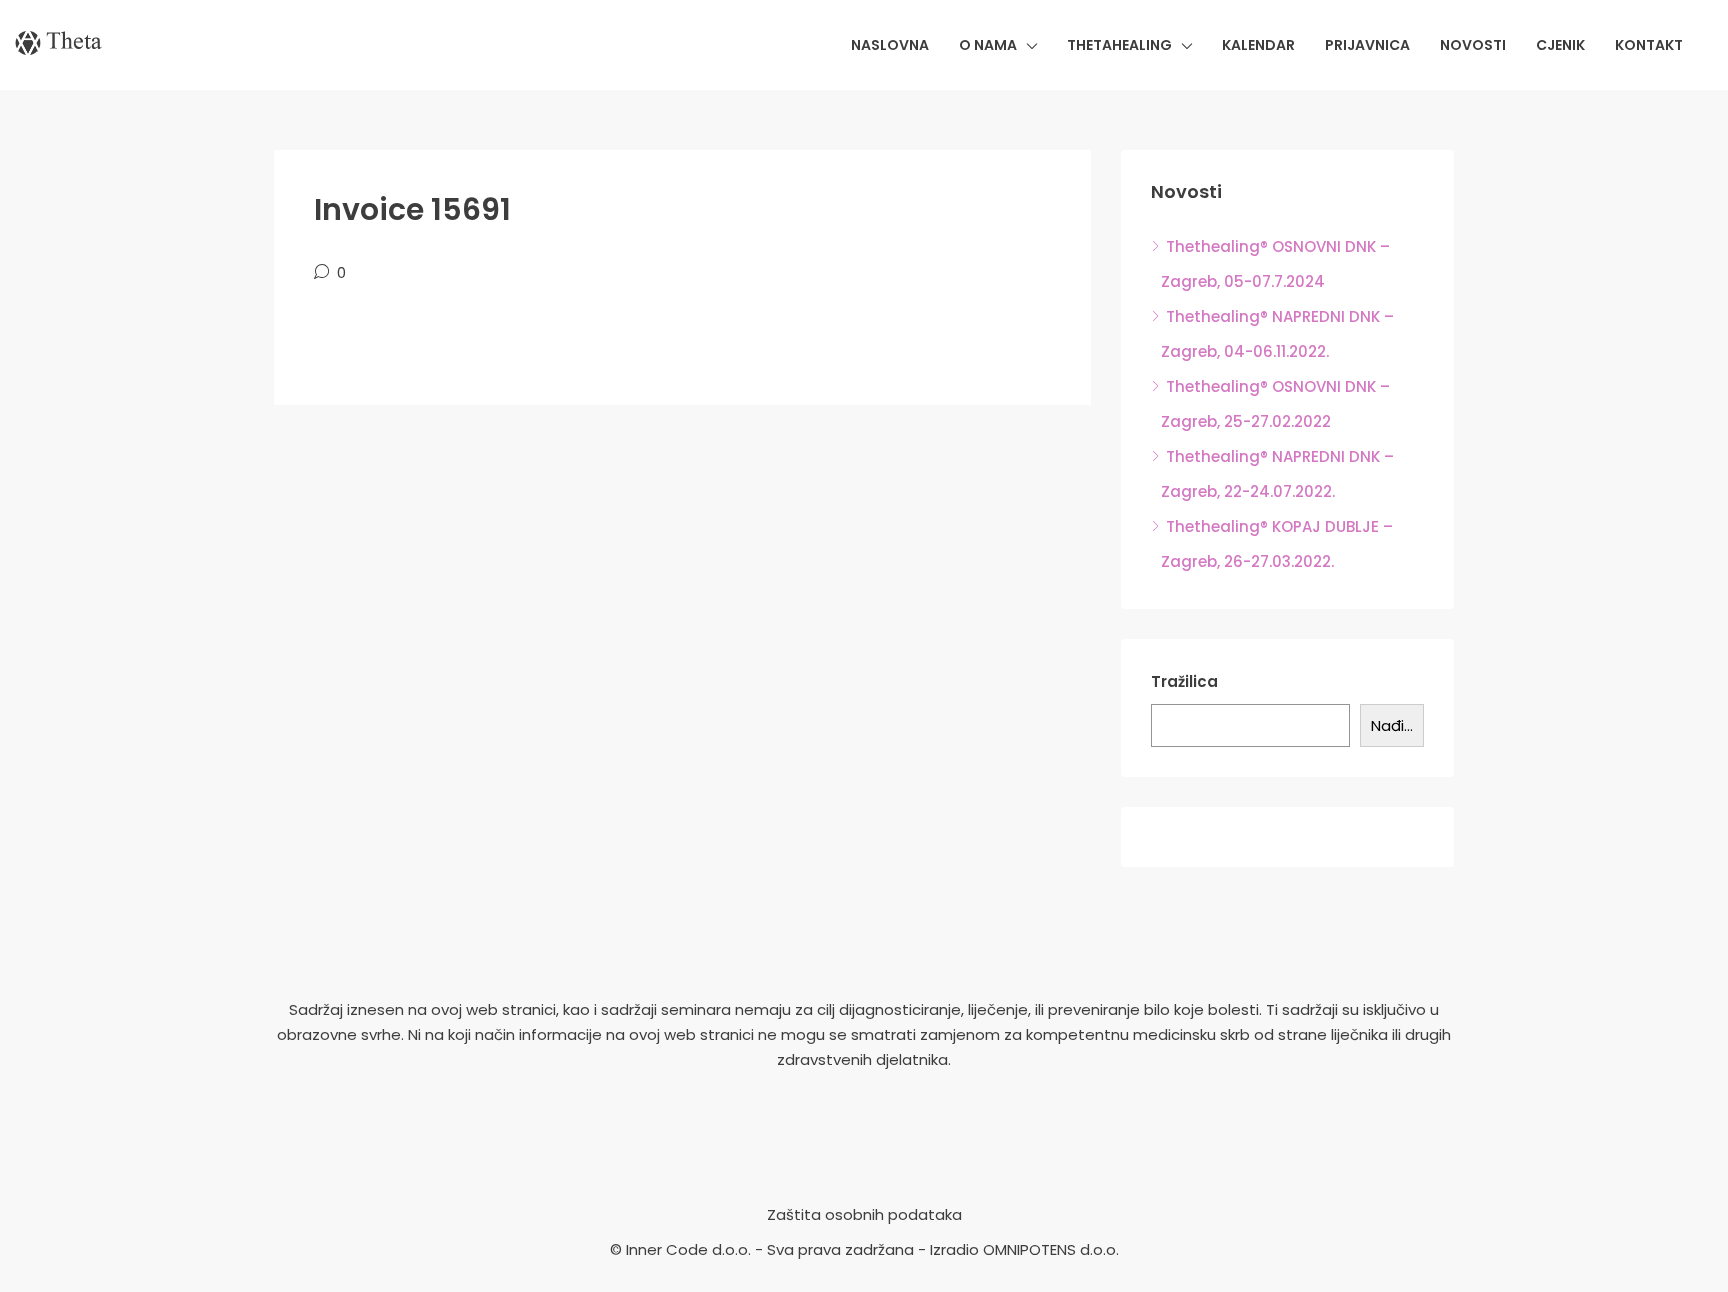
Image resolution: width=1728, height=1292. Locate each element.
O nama (988, 45)
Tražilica (1184, 681)
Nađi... (1392, 725)
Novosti (1473, 45)
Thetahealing (1119, 45)
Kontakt (1649, 45)
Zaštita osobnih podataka (864, 1214)
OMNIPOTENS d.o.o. (1051, 1249)
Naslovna (890, 45)
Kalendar (1258, 45)
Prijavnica (1367, 45)
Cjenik (1560, 45)
